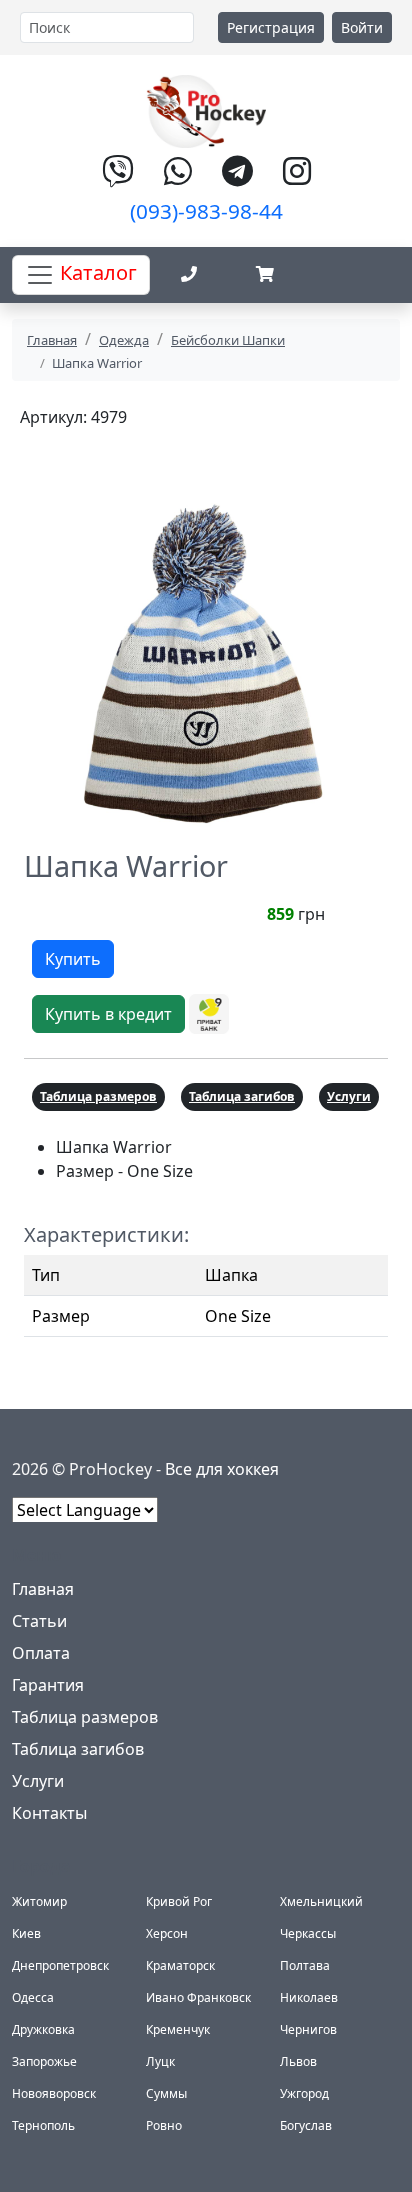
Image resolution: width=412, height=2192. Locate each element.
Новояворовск (54, 2093)
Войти (362, 27)
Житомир (39, 1901)
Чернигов (308, 2029)
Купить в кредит (108, 1014)
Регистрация (271, 27)
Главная (52, 340)
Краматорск (180, 1965)
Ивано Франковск (198, 1997)
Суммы (166, 2093)
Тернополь (43, 2125)
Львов (298, 2061)
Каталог (96, 272)
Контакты (49, 1813)
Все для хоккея (222, 1469)
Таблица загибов (242, 1096)
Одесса (33, 1997)
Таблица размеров (98, 1096)
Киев (26, 1933)
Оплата (41, 1653)
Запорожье (44, 2061)
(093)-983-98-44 (206, 211)
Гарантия (48, 1685)
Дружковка (43, 2029)
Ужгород (304, 2093)
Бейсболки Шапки (228, 340)
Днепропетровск (60, 1965)
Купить (73, 959)
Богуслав (306, 2125)
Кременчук (178, 2029)
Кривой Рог (179, 1901)
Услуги (349, 1096)
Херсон (167, 1933)
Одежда (124, 340)
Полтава (305, 1965)
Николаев (309, 1997)
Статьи (39, 1621)
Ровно (164, 2125)
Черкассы (308, 1933)
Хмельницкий (321, 1901)
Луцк (160, 2061)
